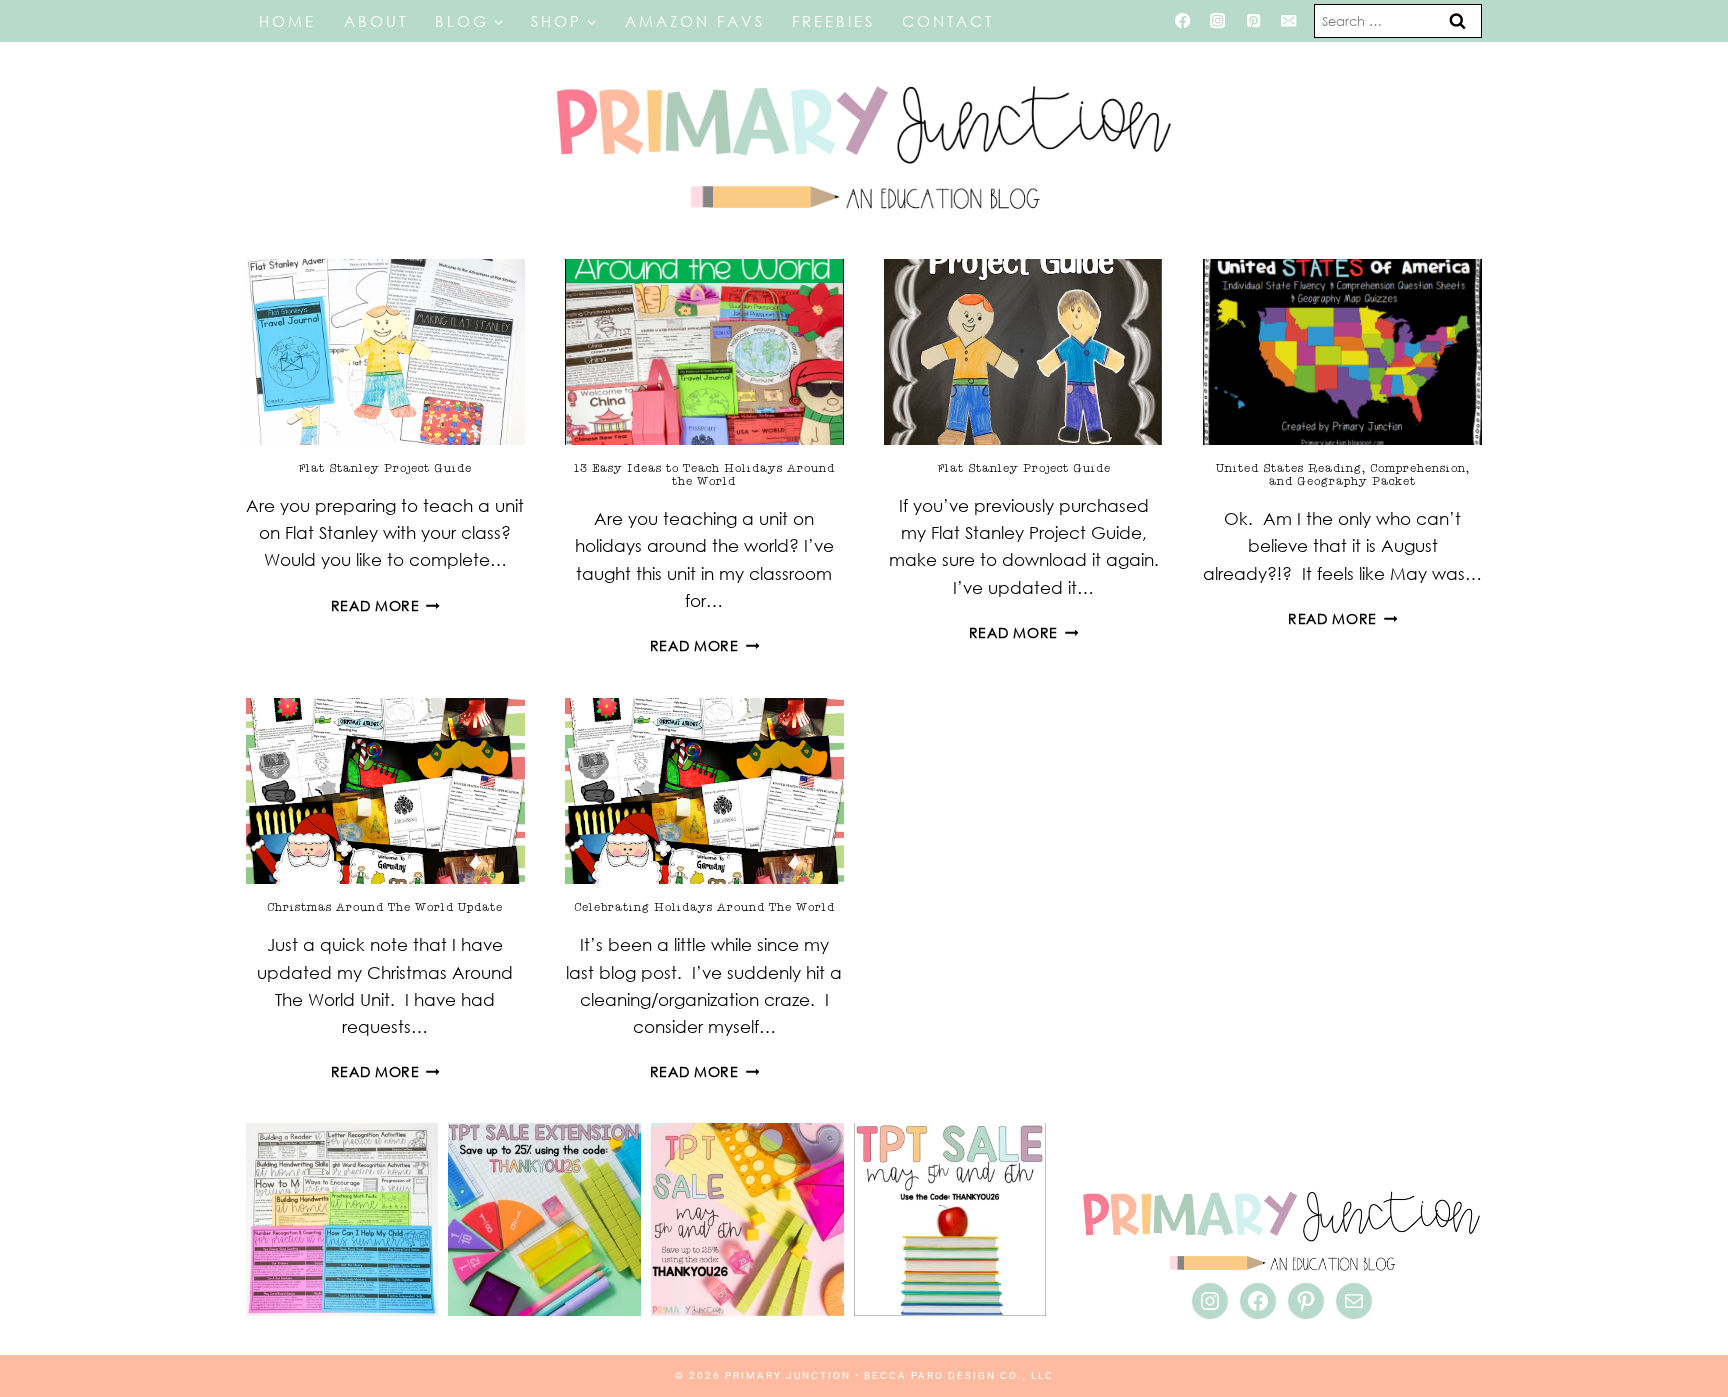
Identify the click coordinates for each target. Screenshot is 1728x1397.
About (376, 21)
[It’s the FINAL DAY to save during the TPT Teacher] (747, 1219)
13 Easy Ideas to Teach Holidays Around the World (704, 474)
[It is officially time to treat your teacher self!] (950, 1219)
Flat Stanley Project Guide (385, 468)
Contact (948, 21)
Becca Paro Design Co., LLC (959, 1375)
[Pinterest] (1253, 21)
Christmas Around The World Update (385, 907)
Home (287, 21)
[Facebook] (1182, 21)
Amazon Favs (695, 21)
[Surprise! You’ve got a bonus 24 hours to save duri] (544, 1219)
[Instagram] (1217, 21)
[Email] (1289, 21)
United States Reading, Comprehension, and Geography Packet (1343, 474)
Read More (386, 605)
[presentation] (385, 352)
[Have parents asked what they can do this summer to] (342, 1219)
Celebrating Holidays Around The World (704, 907)
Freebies (833, 21)
